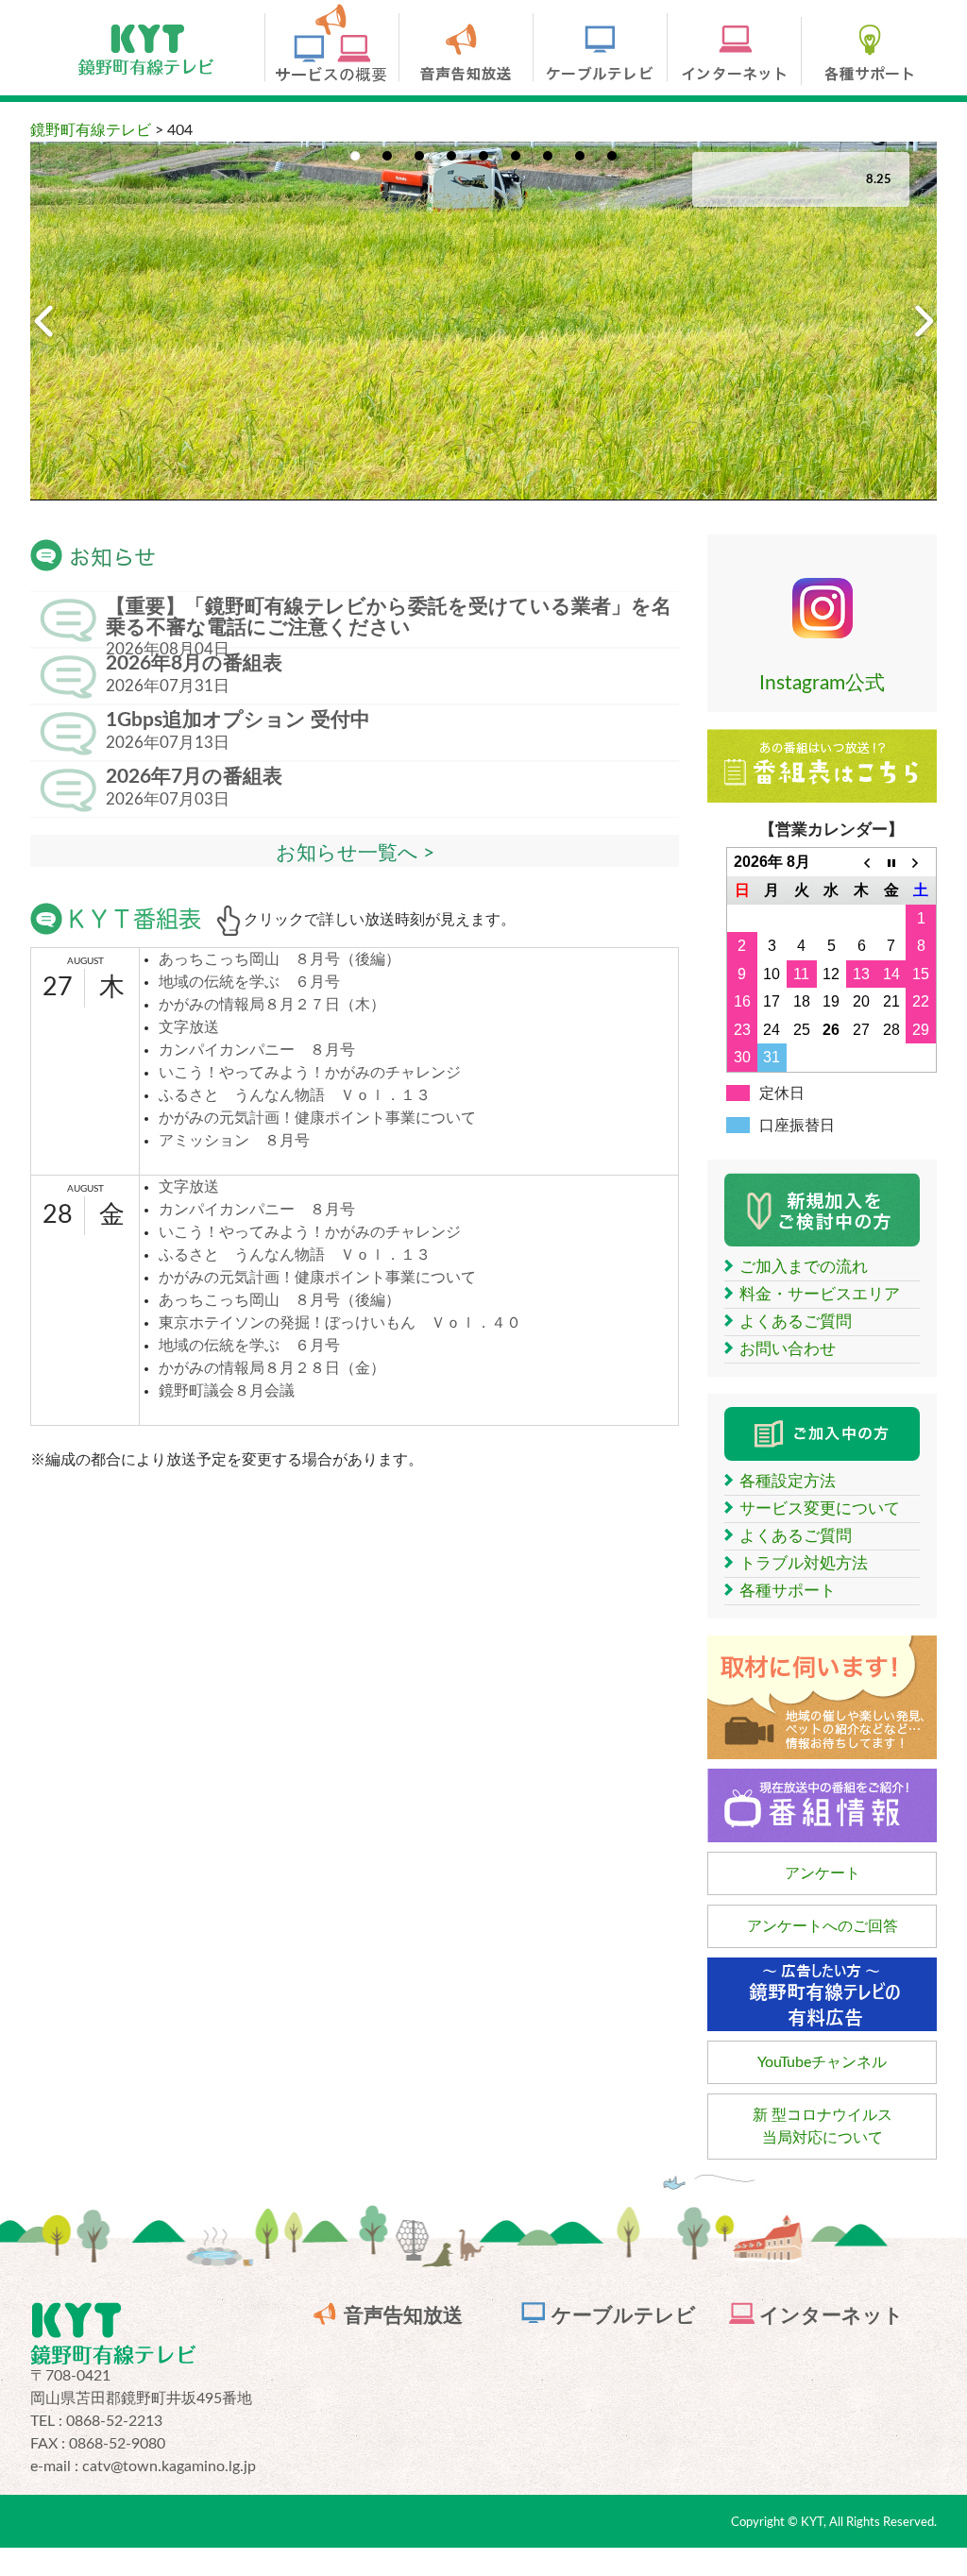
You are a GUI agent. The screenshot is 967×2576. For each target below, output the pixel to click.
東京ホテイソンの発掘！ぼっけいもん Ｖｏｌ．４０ (340, 1323)
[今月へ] (891, 862)
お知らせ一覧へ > (355, 853)
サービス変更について (820, 1508)
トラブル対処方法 (804, 1563)
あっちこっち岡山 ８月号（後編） (280, 959)
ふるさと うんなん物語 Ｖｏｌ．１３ (295, 1095)
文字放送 (189, 1027)
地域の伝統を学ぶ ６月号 (249, 982)
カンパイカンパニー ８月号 (257, 1050)
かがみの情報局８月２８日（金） (272, 1368)
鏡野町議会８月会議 (227, 1391)
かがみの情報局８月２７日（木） (272, 1005)
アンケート (823, 1873)
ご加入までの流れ (804, 1267)
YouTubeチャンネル (822, 2062)
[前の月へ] (861, 862)
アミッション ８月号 (234, 1141)
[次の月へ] (921, 862)
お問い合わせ (788, 1349)
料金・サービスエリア (820, 1294)
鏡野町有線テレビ (91, 130)
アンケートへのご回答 (823, 1926)
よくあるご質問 (796, 1322)
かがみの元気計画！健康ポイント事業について (317, 1118)
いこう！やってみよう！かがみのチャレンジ (310, 1073)
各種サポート (788, 1591)
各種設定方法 (788, 1481)
